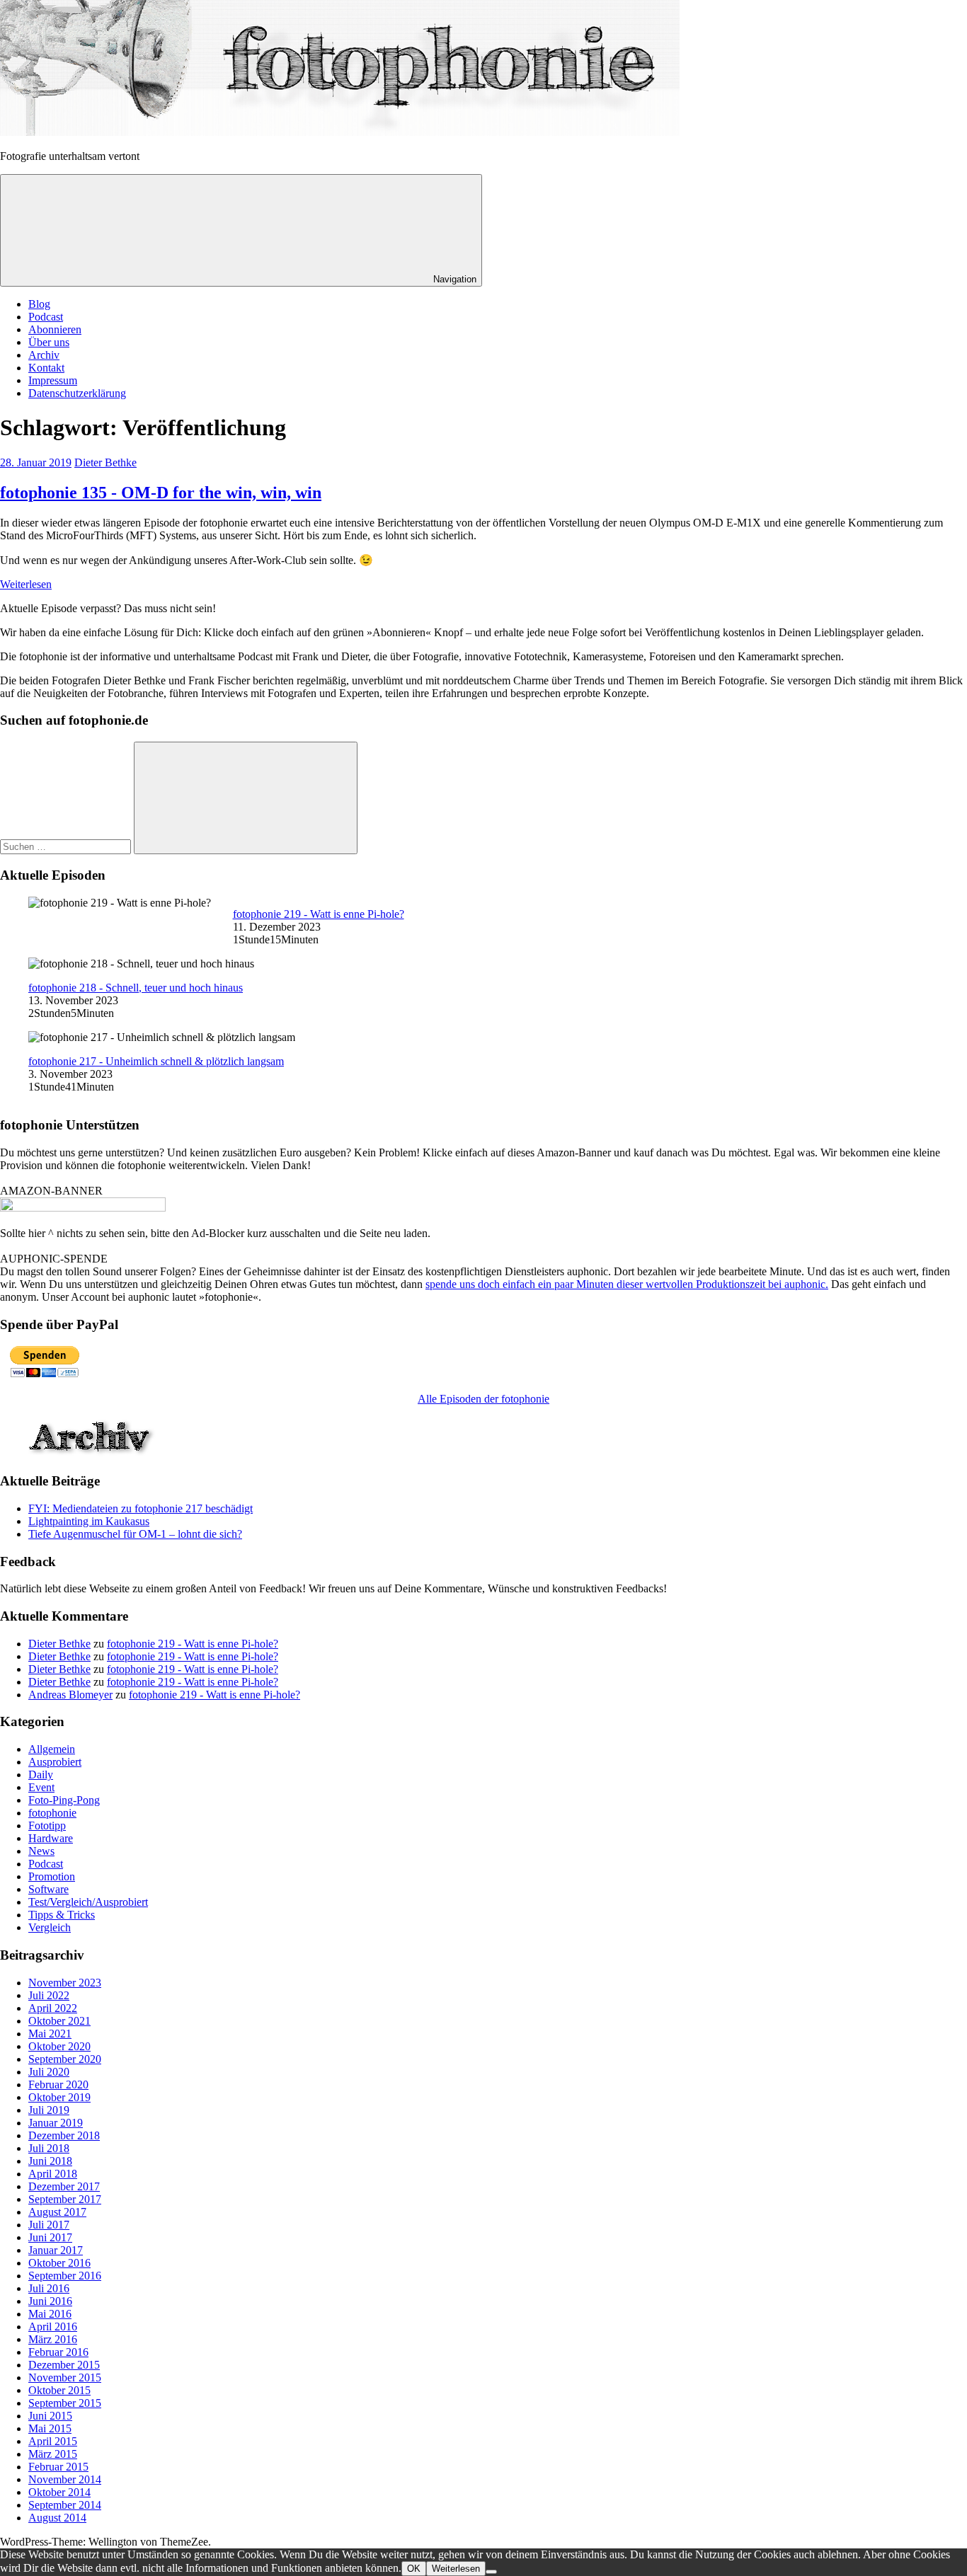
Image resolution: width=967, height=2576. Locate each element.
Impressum (53, 380)
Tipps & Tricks (62, 1915)
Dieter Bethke (105, 462)
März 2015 (53, 2454)
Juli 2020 (49, 2072)
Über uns (49, 342)
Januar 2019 (56, 2123)
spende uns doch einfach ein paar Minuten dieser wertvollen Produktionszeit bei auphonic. (627, 1284)
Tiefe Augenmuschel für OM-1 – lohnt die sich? (135, 1534)
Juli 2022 (49, 1995)
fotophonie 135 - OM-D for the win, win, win (161, 493)
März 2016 (53, 2339)
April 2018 (53, 2174)
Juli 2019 (49, 2110)
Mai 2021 (50, 2034)
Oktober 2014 (59, 2492)
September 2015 (65, 2403)
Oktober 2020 (59, 2046)
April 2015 (53, 2441)
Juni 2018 (50, 2161)
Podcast (46, 317)
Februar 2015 (58, 2467)
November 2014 (65, 2479)
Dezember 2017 (64, 2186)
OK (414, 2569)
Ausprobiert (55, 1762)
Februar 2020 (58, 2085)
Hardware (51, 1838)
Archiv (44, 355)
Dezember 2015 (64, 2365)
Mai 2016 (50, 2314)
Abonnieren (55, 329)
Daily (41, 1775)
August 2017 (57, 2212)
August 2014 (57, 2518)
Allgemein (52, 1749)
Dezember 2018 (64, 2135)
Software (48, 1889)
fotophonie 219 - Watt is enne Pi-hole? (319, 914)
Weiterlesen (26, 584)
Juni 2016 (50, 2301)
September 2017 (65, 2199)
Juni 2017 (50, 2237)
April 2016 (53, 2327)
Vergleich (50, 1927)
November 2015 (65, 2377)
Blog (39, 304)
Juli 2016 (49, 2288)
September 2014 (65, 2505)
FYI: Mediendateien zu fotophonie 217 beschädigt (141, 1508)
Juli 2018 (49, 2148)
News (41, 1851)
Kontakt (46, 368)
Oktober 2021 (59, 2021)
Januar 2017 (56, 2250)
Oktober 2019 (59, 2097)
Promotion (52, 1876)
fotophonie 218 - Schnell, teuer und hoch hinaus (136, 988)
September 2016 (65, 2276)
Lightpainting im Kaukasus (89, 1521)
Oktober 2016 (59, 2263)
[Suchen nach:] (67, 846)
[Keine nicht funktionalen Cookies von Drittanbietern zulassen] (491, 2572)
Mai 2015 (50, 2428)
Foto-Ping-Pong (64, 1800)
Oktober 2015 (59, 2390)
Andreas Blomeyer (70, 1695)
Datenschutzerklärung (77, 393)
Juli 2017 (49, 2225)
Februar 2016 (58, 2352)
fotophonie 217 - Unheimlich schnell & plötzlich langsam (156, 1061)
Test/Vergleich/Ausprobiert (88, 1902)
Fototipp (47, 1825)
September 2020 (65, 2059)
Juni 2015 (50, 2416)
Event (41, 1787)
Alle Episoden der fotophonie (483, 1399)
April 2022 (53, 2008)
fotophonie (52, 1813)
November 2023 (65, 1983)
